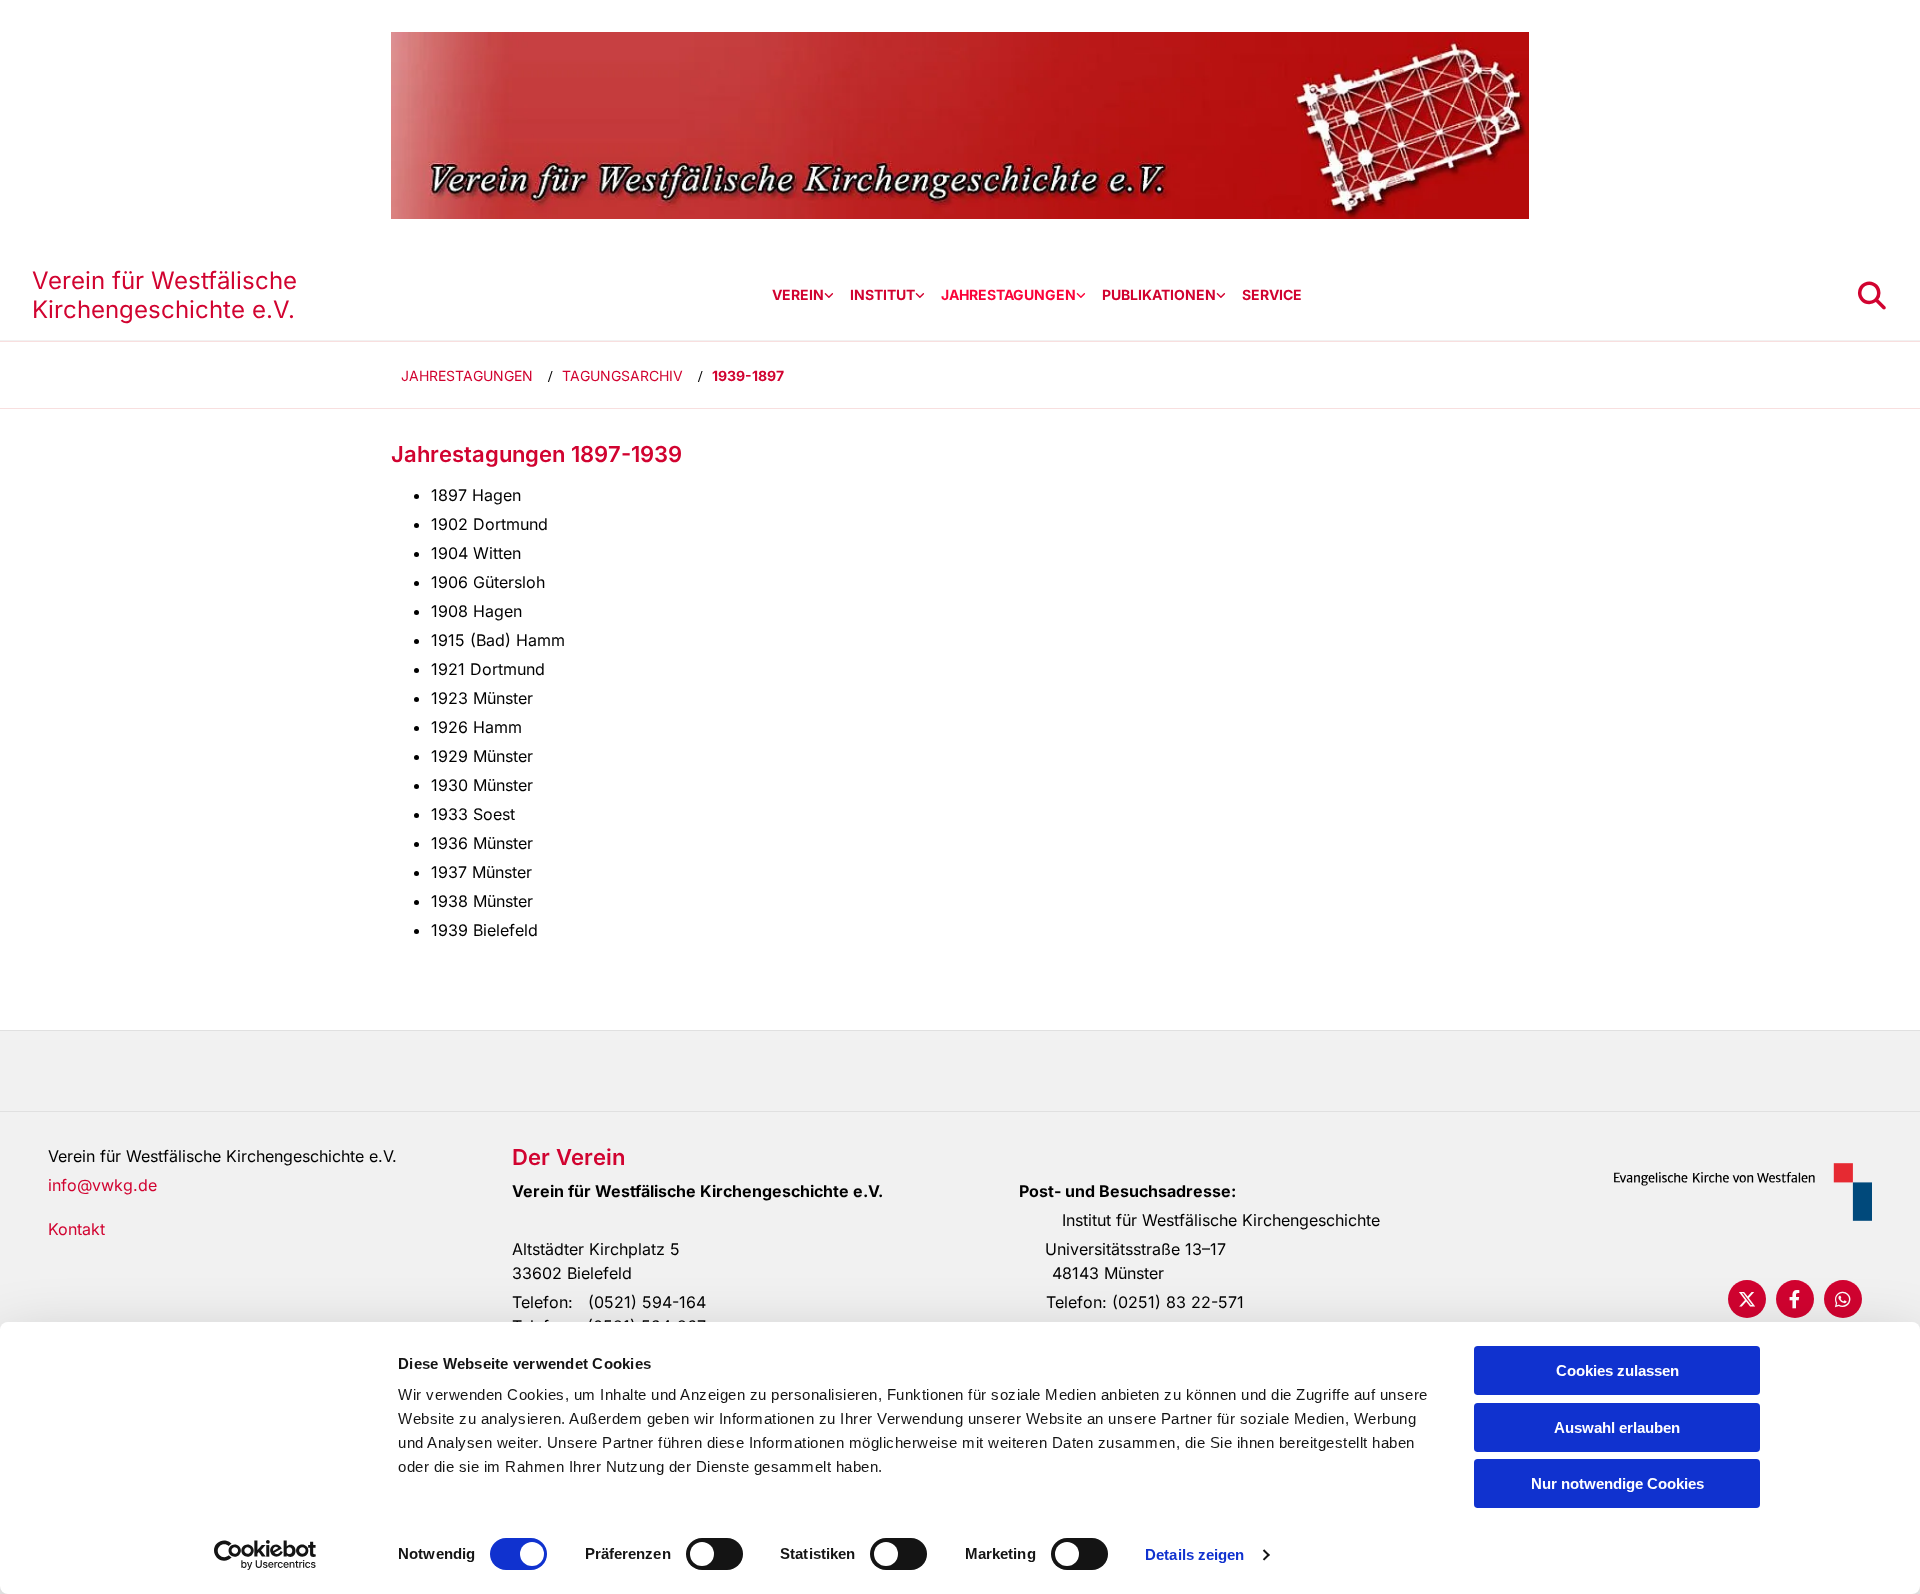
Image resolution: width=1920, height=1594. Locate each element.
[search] (1872, 296)
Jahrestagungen (1008, 294)
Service (1272, 294)
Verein (798, 294)
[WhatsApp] (1843, 1299)
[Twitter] (1747, 1299)
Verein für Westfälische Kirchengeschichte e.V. (164, 295)
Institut (882, 294)
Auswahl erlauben (1617, 1427)
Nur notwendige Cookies (1617, 1483)
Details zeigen (1194, 1554)
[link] (803, 295)
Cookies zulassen (1617, 1370)
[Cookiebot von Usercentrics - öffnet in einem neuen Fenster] (265, 1555)
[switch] (714, 1554)
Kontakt (76, 1229)
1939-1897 (748, 375)
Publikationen (1159, 294)
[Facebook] (1795, 1299)
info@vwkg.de (102, 1185)
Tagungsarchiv (622, 375)
